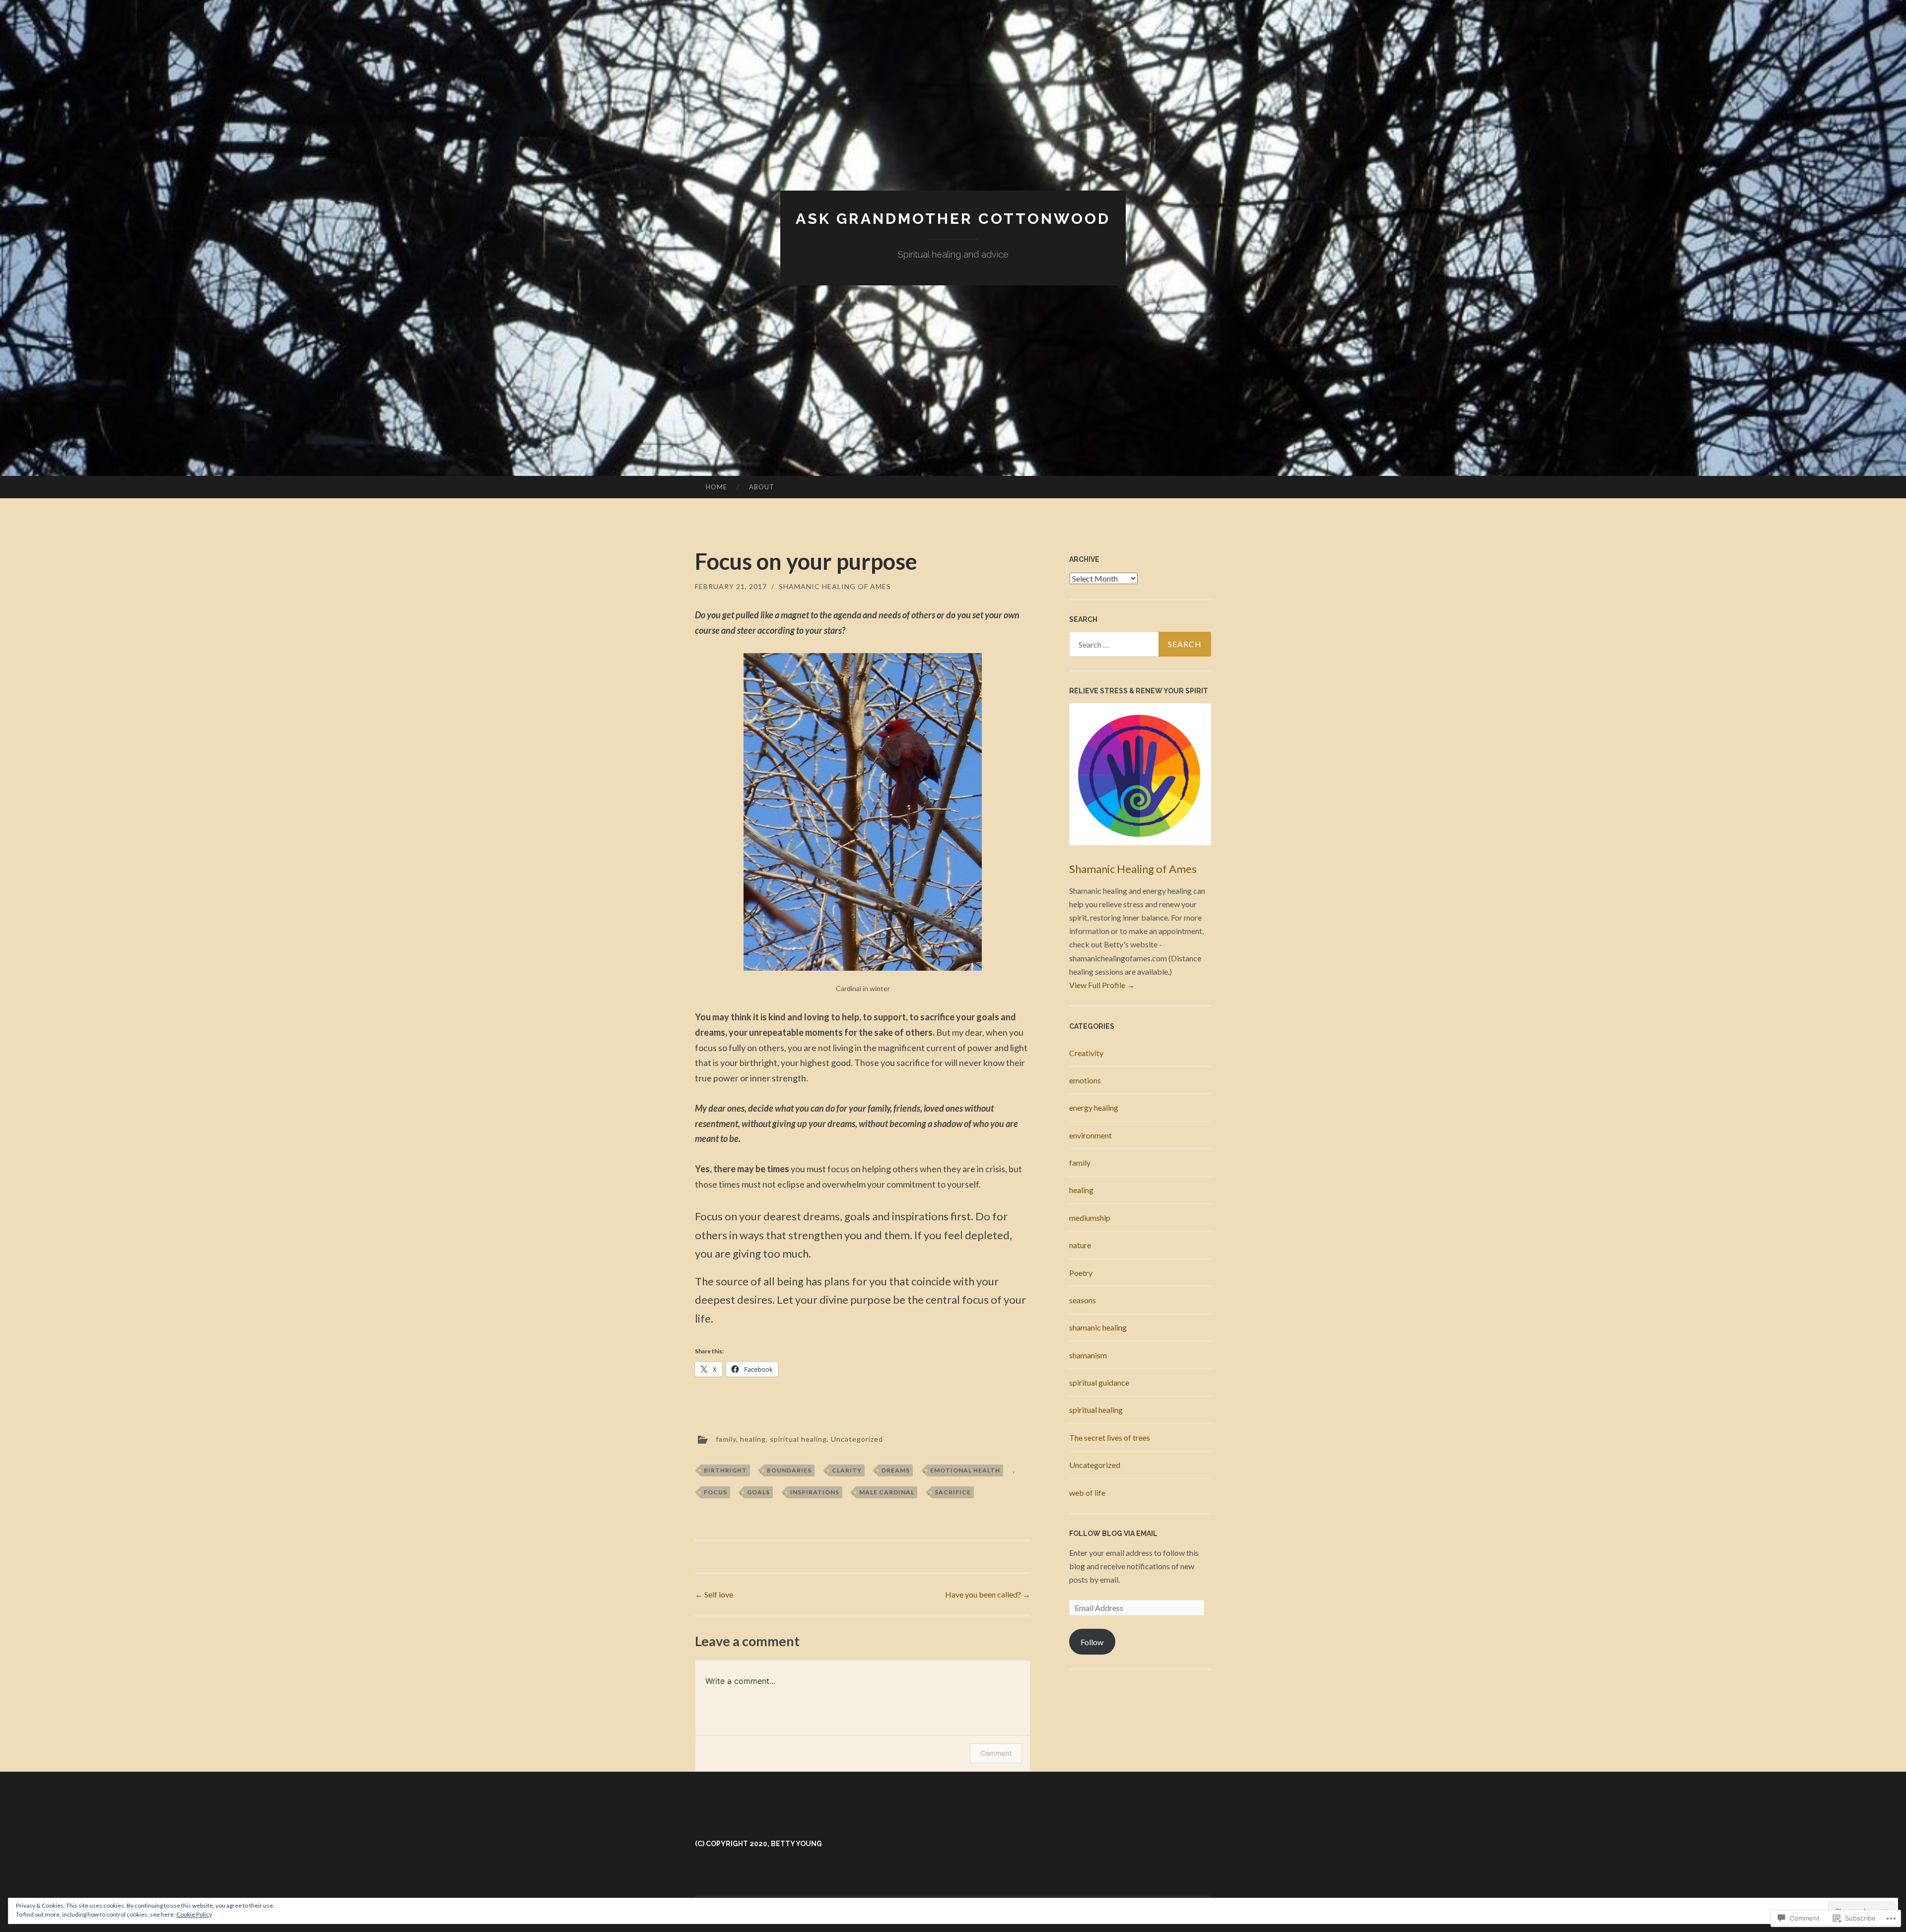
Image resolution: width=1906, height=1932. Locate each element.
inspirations (815, 1492)
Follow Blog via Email (1113, 1533)
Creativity (1086, 1053)
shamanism (1088, 1355)
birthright (725, 1470)
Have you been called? (988, 1594)
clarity (847, 1470)
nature (1080, 1245)
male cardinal (887, 1492)
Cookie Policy (194, 1914)
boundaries (789, 1470)
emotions (1085, 1080)
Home (716, 487)
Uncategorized (857, 1438)
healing (753, 1438)
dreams (896, 1470)
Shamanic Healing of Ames (835, 586)
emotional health (965, 1470)
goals (758, 1492)
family (726, 1438)
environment (1090, 1135)
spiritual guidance (1099, 1382)
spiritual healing (798, 1438)
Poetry (1081, 1273)
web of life (1087, 1493)
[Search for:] (1140, 644)
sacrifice (953, 1492)
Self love (714, 1594)
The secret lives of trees (1110, 1437)
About (762, 487)
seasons (1083, 1300)
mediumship (1090, 1218)
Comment (996, 1753)
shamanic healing (1098, 1327)
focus (715, 1492)
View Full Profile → (1102, 985)
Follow (1092, 1642)
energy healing (1094, 1107)
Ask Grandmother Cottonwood (953, 219)
